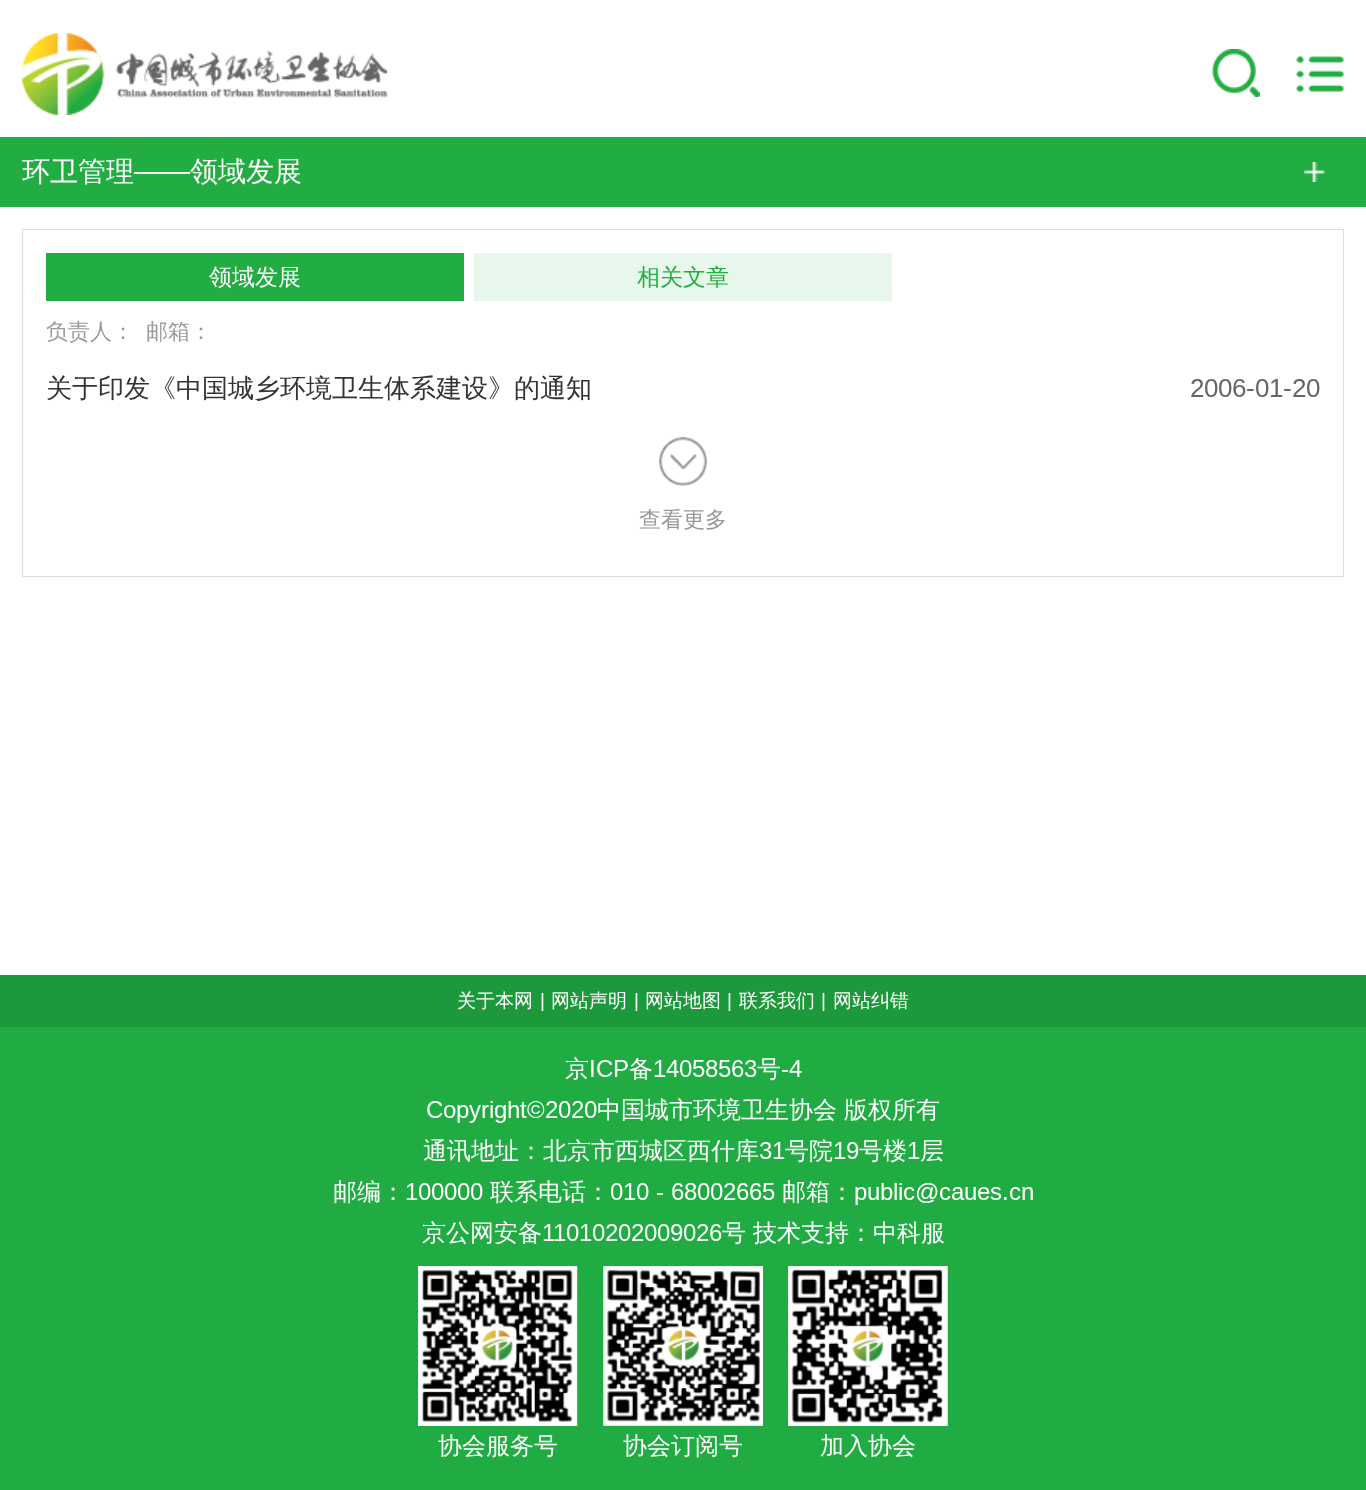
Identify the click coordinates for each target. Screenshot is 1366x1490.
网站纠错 (871, 1000)
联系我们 (777, 1000)
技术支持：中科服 (849, 1233)
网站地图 (683, 1000)
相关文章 (683, 277)
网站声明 (589, 1000)
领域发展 (255, 277)
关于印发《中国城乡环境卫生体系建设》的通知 (319, 388)
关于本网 (495, 1000)
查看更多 (683, 519)
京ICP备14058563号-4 (683, 1069)
